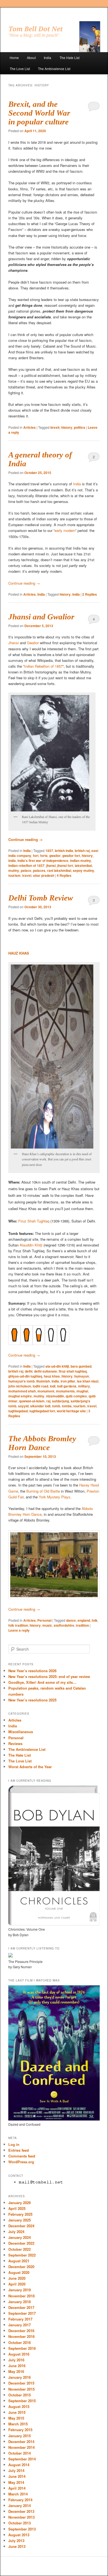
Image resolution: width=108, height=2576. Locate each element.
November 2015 (21, 2389)
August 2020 (19, 2272)
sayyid (23, 1406)
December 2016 (21, 2331)
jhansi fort (65, 865)
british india (64, 851)
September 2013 (22, 2529)
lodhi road (40, 1386)
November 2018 (21, 2296)
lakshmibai (83, 865)
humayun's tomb (21, 1381)
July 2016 (16, 2360)
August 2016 (19, 2354)
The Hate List (70, 58)
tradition (82, 1625)
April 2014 (17, 2488)
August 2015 (19, 2406)
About (31, 58)
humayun (82, 1376)
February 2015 (20, 2430)
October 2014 (20, 2453)
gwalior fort (71, 856)
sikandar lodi (40, 1406)
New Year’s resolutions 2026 (32, 1671)
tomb (56, 1406)
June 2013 (17, 2546)
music (47, 1625)
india (76, 594)
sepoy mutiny (83, 870)
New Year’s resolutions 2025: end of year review (49, 1676)
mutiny (14, 870)
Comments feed (22, 2156)
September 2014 (22, 2459)
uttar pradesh (44, 875)
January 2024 (20, 2237)
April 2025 (17, 2208)
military (84, 1386)
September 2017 (22, 2313)
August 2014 (19, 2465)
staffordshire (64, 1625)
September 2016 (22, 2348)
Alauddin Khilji (31, 1245)
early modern (65, 530)
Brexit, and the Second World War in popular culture (39, 113)
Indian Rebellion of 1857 (43, 666)
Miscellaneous (21, 1732)
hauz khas (52, 1376)
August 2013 (19, 2535)
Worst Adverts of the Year (30, 1767)
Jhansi (14, 643)
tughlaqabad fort (42, 1411)
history (67, 427)
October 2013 (20, 2523)
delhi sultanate (46, 1371)
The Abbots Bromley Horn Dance (42, 1443)
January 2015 (20, 2436)
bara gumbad (81, 1366)
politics (80, 427)
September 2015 (22, 2401)
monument (46, 1391)
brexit (55, 427)
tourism (14, 875)
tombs (67, 1406)
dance (71, 1620)
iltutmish (43, 1381)
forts (44, 856)
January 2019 (20, 2290)
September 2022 (22, 2255)
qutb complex (76, 1396)
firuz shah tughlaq (73, 1371)
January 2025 (20, 2220)
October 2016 (20, 2342)
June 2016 (17, 2366)
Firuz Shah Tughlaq (34, 1221)
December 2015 (21, 2383)
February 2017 (20, 2319)
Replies (90, 594)
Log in (14, 2144)
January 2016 (20, 2377)
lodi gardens (67, 1386)
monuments (65, 1391)
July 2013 (16, 2541)
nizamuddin (55, 1396)
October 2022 (20, 2249)
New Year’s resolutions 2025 (32, 1700)
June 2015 (17, 2412)
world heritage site (71, 1411)
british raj (82, 851)
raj (48, 1401)
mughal (82, 1391)
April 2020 (17, 2284)
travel (27, 875)
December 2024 (21, 2226)
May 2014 (16, 2482)
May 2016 (16, 2371)
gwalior (55, 856)
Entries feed (19, 2150)
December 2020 (21, 2267)
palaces (39, 870)
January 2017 (20, 2325)
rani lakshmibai (59, 870)
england (84, 1620)
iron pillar (68, 1381)
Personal (44, 1620)
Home (14, 58)
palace (26, 870)
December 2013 (21, 2511)
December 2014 (21, 2442)
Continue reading (24, 583)
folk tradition (18, 1625)
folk (95, 1620)
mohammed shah (22, 1391)
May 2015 (16, 2418)
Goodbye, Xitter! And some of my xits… (42, 1682)
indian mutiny (81, 861)
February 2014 (20, 2500)
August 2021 (19, 2261)
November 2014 (21, 2447)
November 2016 (21, 2336)
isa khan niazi (88, 1381)
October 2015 (20, 2395)
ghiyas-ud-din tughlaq (25, 1376)
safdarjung (61, 1401)
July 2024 (16, 2232)
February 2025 (20, 2214)
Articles (29, 427)
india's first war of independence (43, 861)
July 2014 (16, 2470)
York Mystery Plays (55, 1497)
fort (36, 856)
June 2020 (17, 2278)
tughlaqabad (18, 1411)
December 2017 (21, 2307)
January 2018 (20, 2302)
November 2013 (21, 2517)
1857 (49, 851)
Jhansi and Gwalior (41, 617)
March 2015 (18, 2424)
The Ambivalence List (54, 69)
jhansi (51, 865)
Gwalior (33, 643)
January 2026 (20, 2203)
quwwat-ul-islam (32, 1401)
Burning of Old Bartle (43, 1491)
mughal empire (20, 1396)
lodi (53, 1386)
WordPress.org (21, 2162)
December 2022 (21, 2243)
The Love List (20, 69)
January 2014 (20, 2506)
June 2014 (17, 2476)
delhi (29, 1371)
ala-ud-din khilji (57, 1366)
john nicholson (20, 1386)
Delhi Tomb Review (41, 898)
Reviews (15, 1743)
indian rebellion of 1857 (26, 865)
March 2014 (18, 2494)
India (47, 58)
